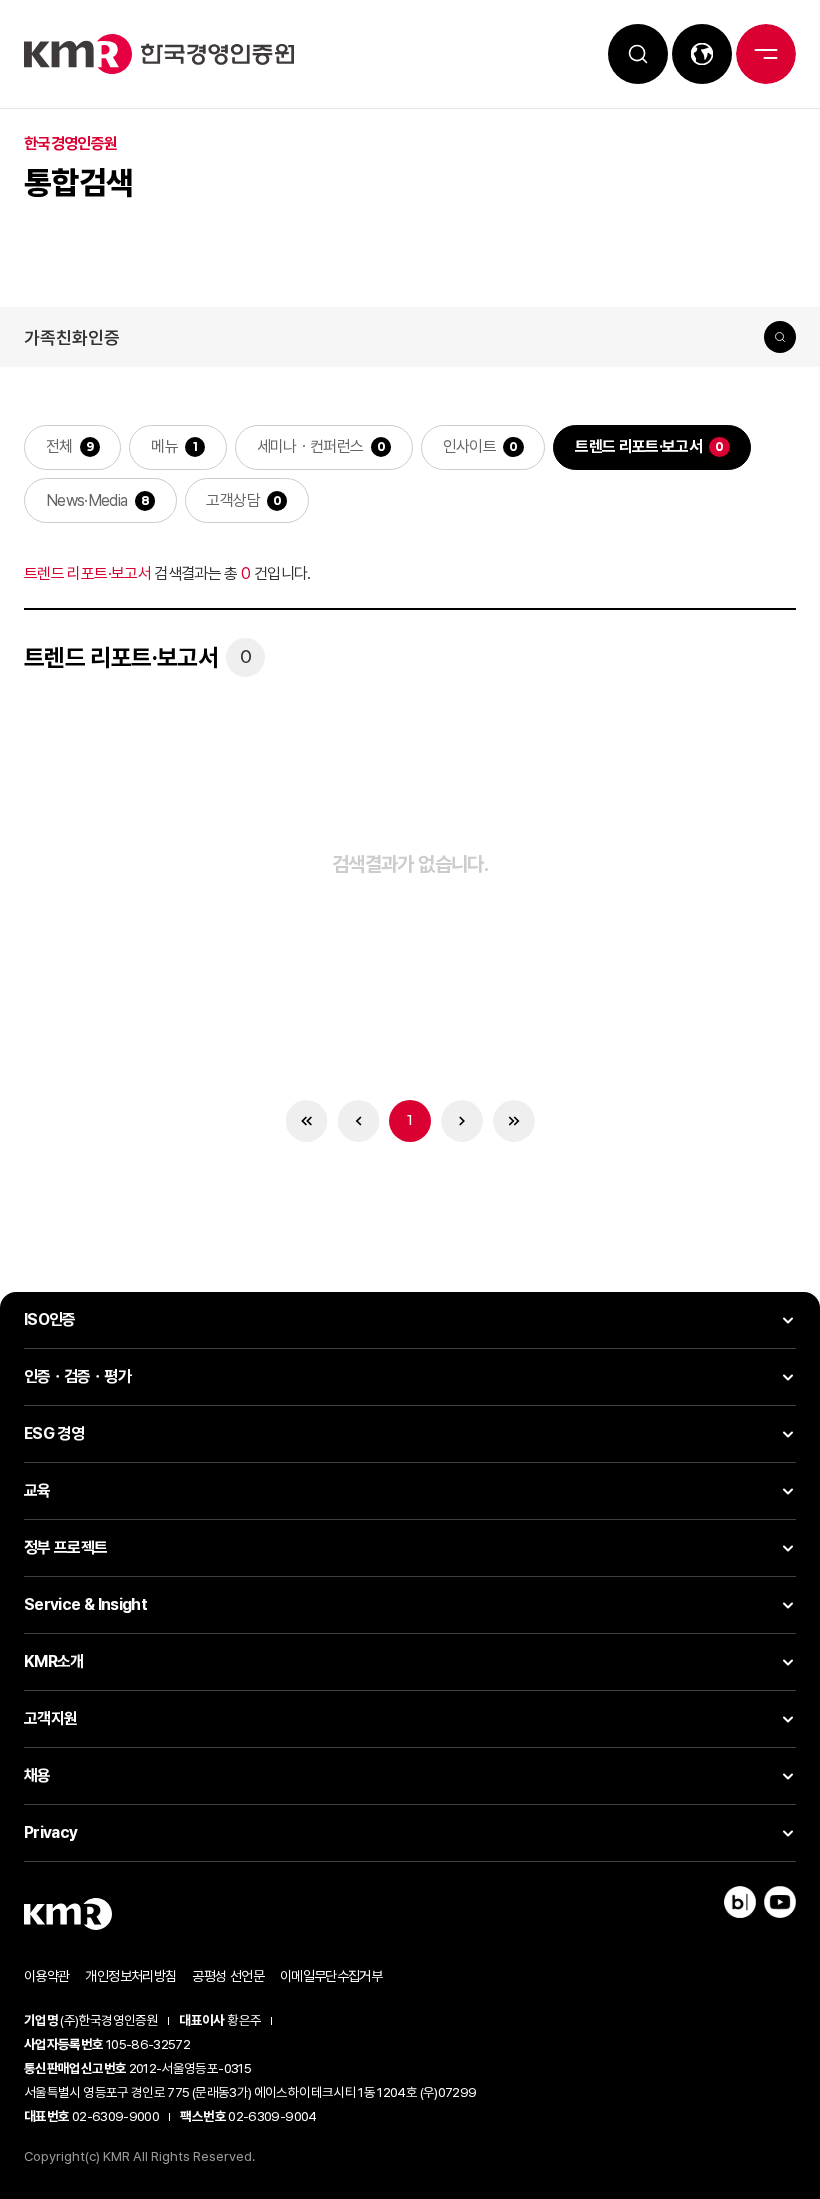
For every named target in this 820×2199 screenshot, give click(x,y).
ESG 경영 (54, 1433)
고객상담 (243, 500)
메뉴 (174, 446)
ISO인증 (50, 1319)
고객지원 (50, 1718)
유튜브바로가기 (780, 1902)
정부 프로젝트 (66, 1547)
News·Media (97, 500)
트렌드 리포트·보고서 (649, 446)
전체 (70, 446)
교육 (37, 1490)
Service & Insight (85, 1604)
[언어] (702, 54)
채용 (37, 1775)
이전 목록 (358, 1121)
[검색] (638, 54)
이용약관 (46, 1976)
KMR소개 (54, 1661)
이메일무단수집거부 (331, 1976)
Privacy (51, 1832)
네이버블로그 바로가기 (740, 1902)
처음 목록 (306, 1121)
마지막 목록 (514, 1121)
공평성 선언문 (228, 1976)
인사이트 (480, 446)
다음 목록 (462, 1121)
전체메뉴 (766, 54)
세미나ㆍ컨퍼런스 (321, 446)
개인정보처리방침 (130, 1976)
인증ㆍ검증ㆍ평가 (77, 1376)
